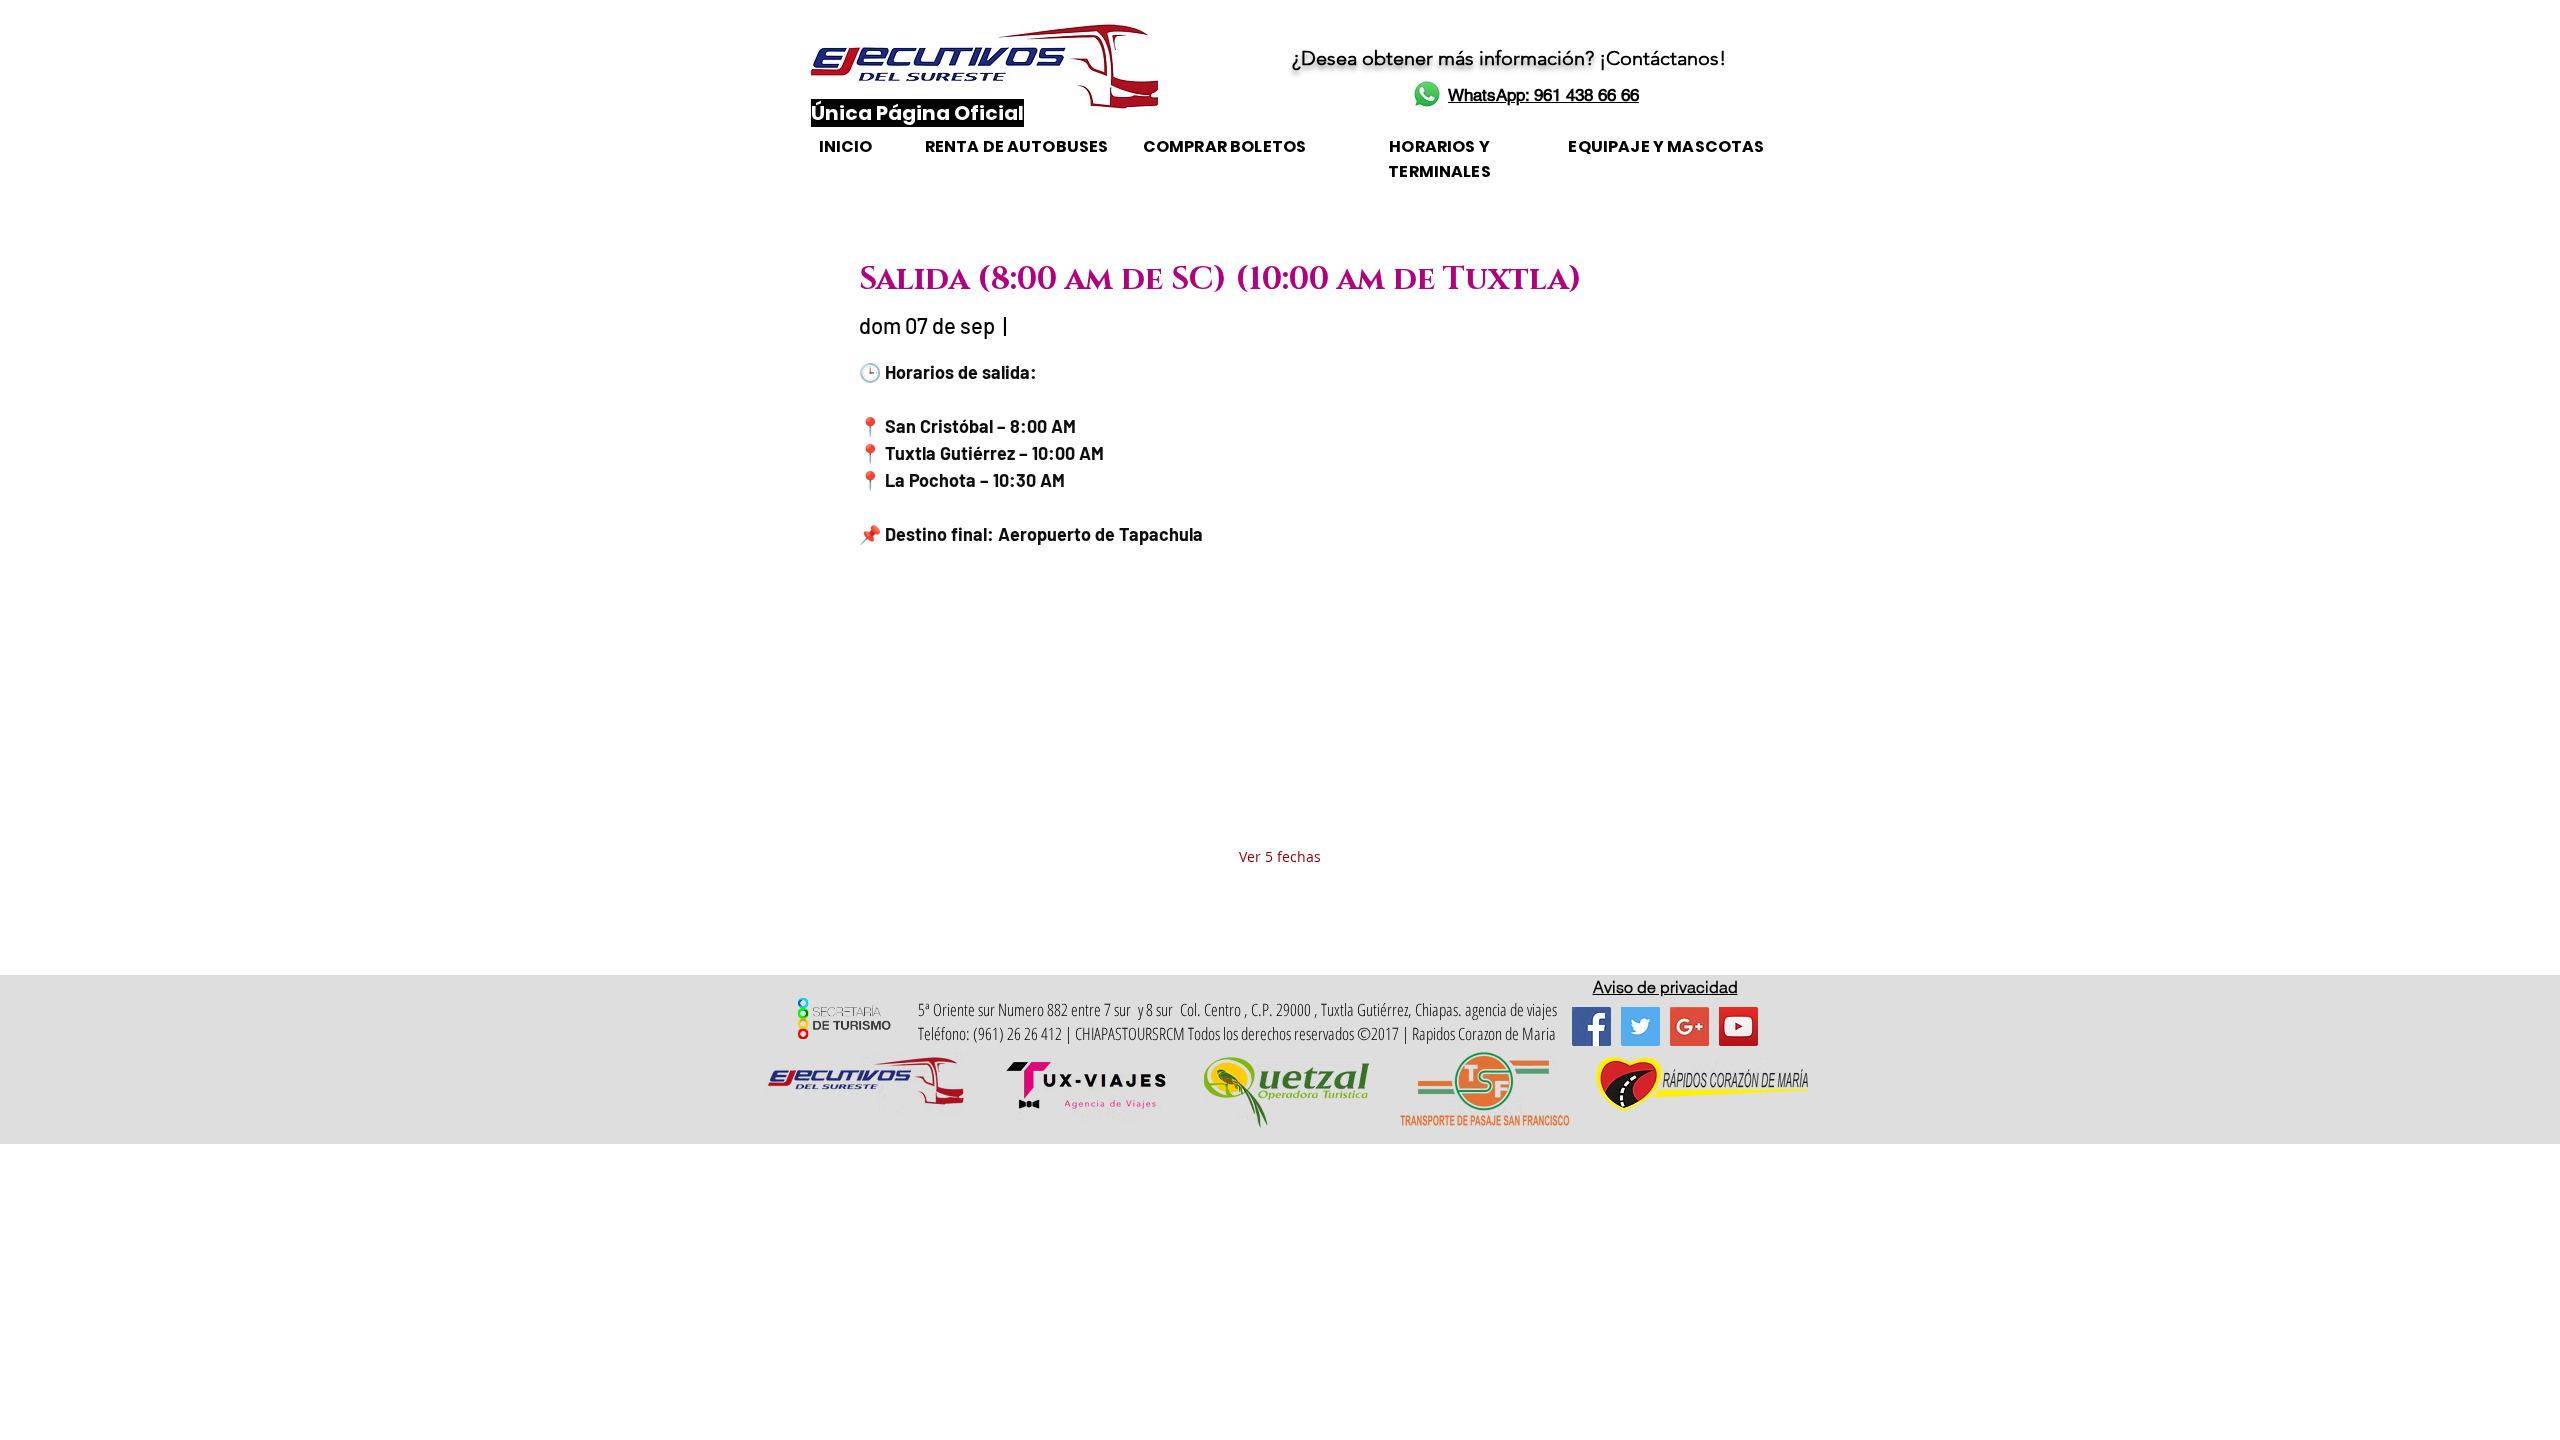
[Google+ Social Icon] (1689, 1026)
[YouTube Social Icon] (1738, 1026)
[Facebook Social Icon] (1591, 1026)
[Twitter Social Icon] (1640, 1026)
